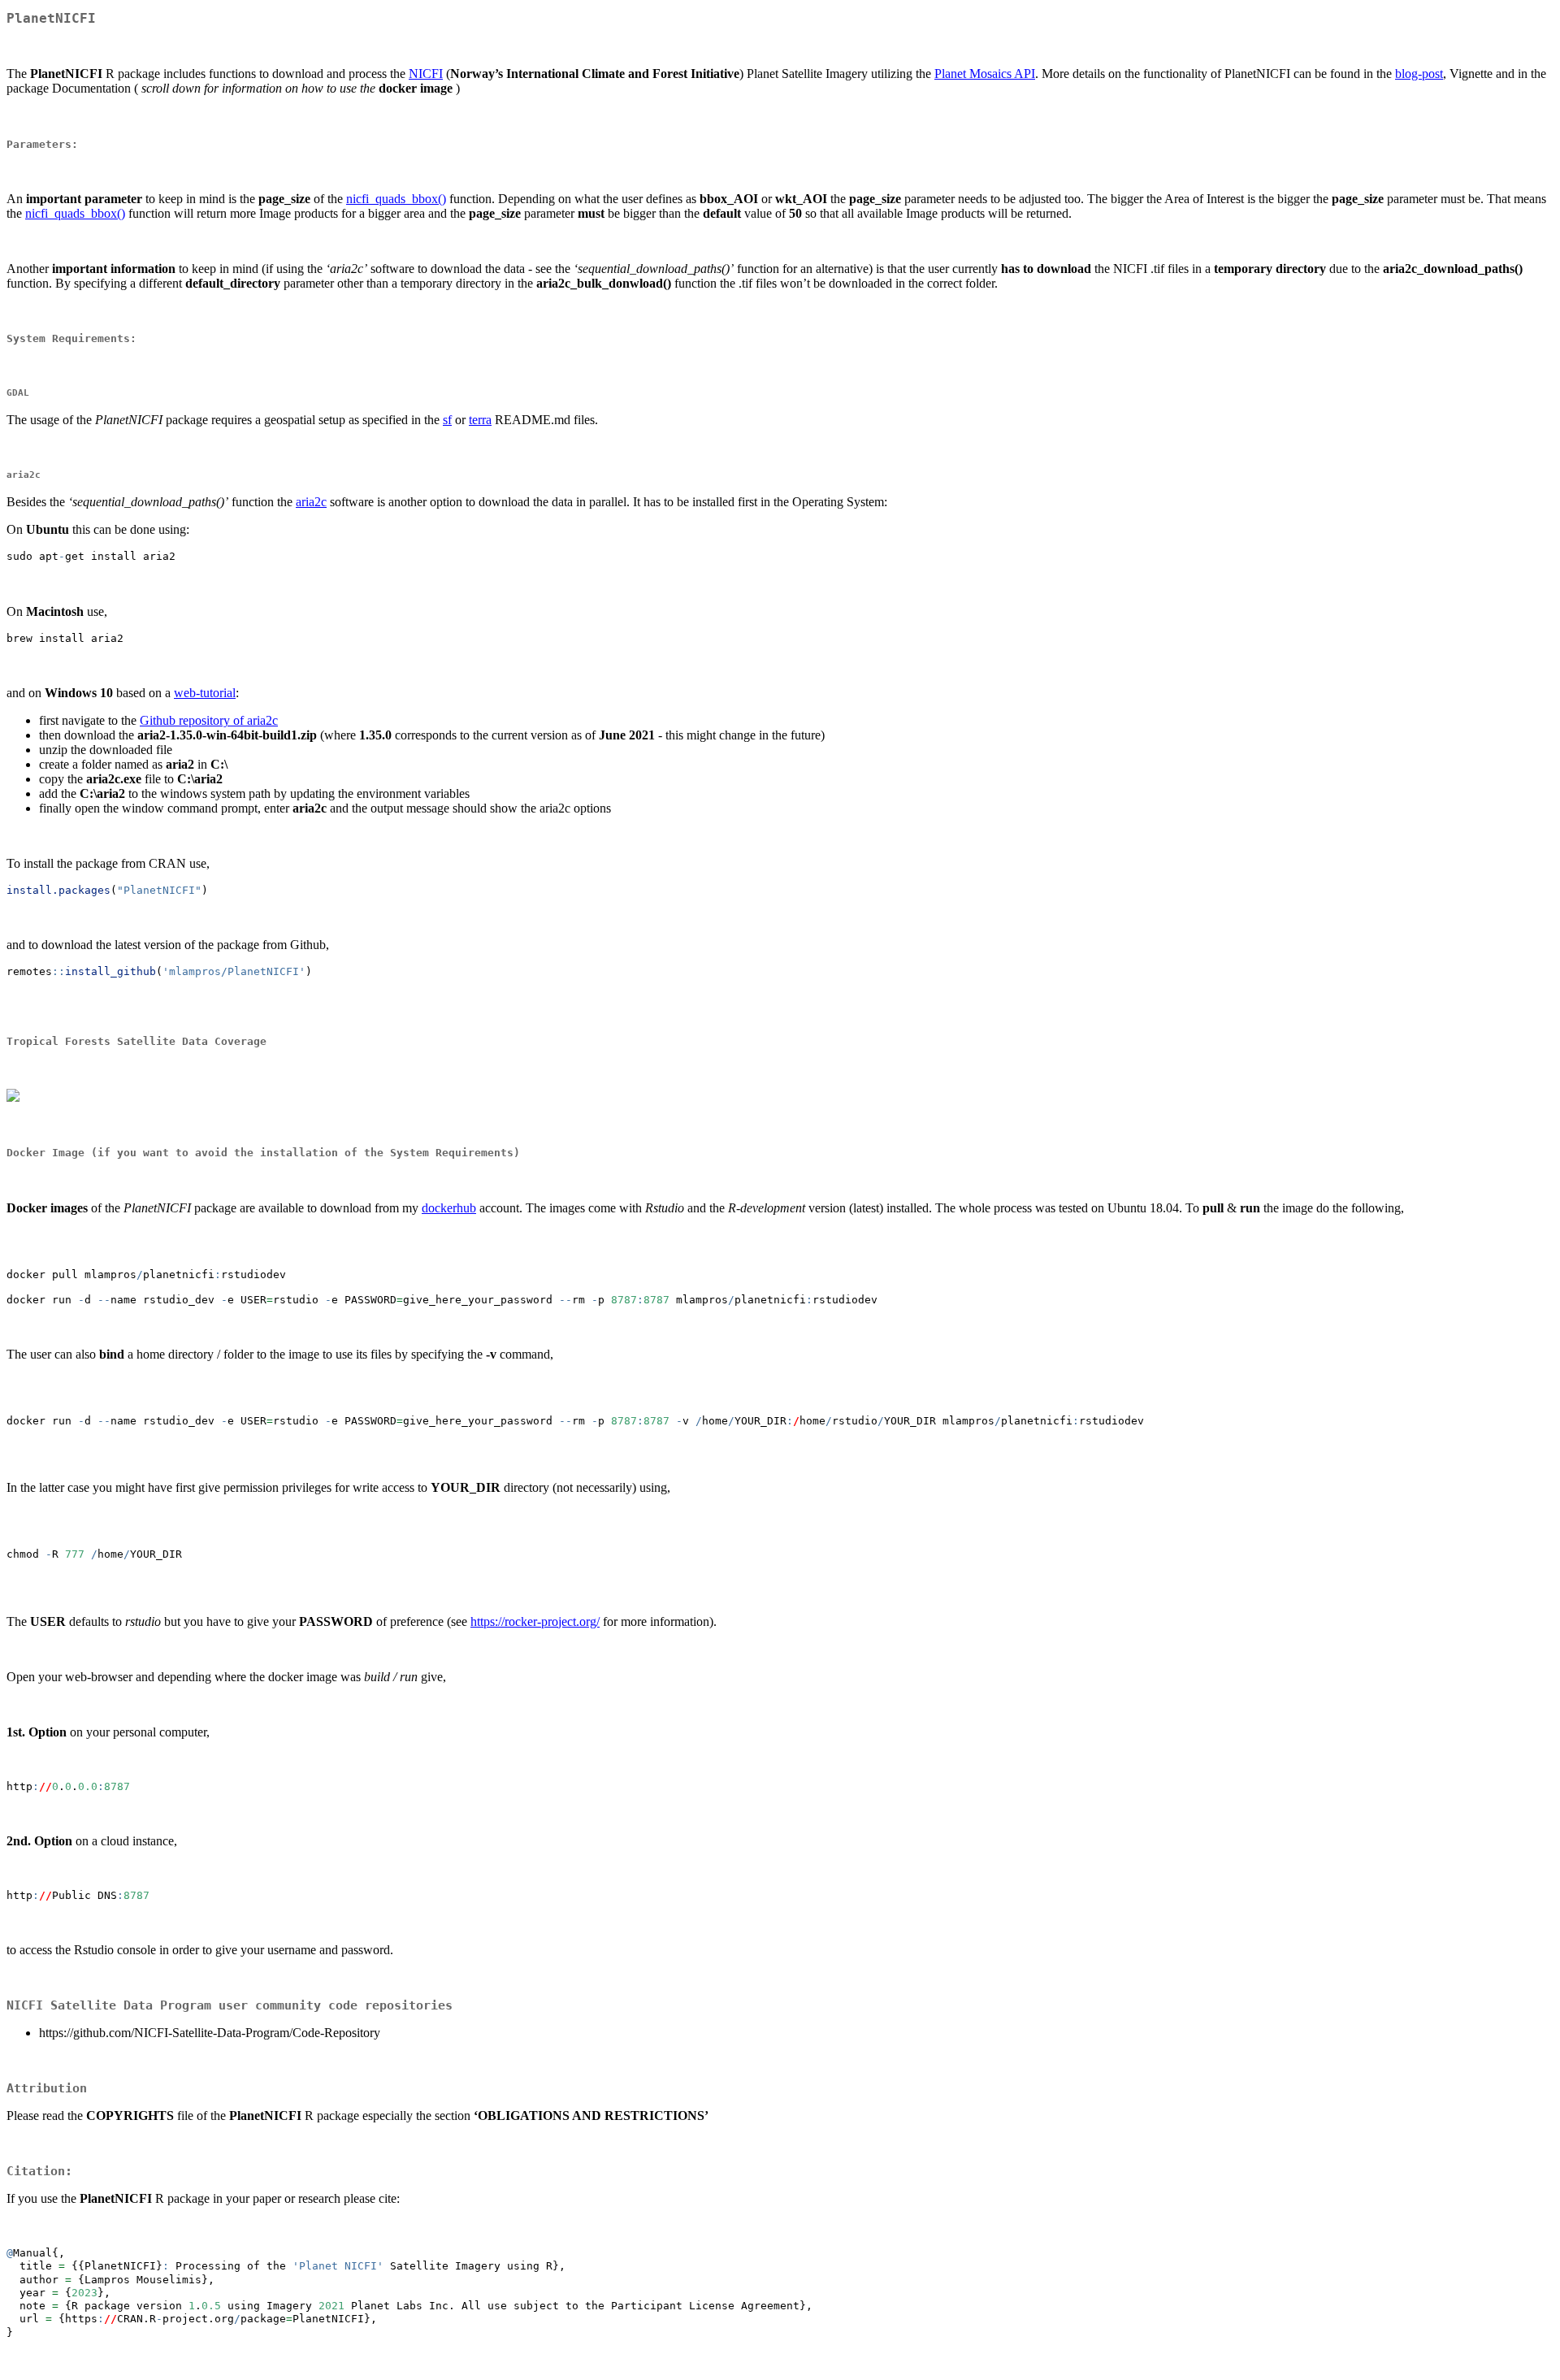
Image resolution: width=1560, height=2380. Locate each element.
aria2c (311, 502)
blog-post (1419, 74)
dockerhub (449, 1208)
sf (447, 420)
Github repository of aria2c (209, 720)
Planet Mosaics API (985, 74)
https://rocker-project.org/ (535, 1621)
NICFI (426, 74)
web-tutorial (205, 693)
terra (480, 420)
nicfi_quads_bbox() (396, 199)
